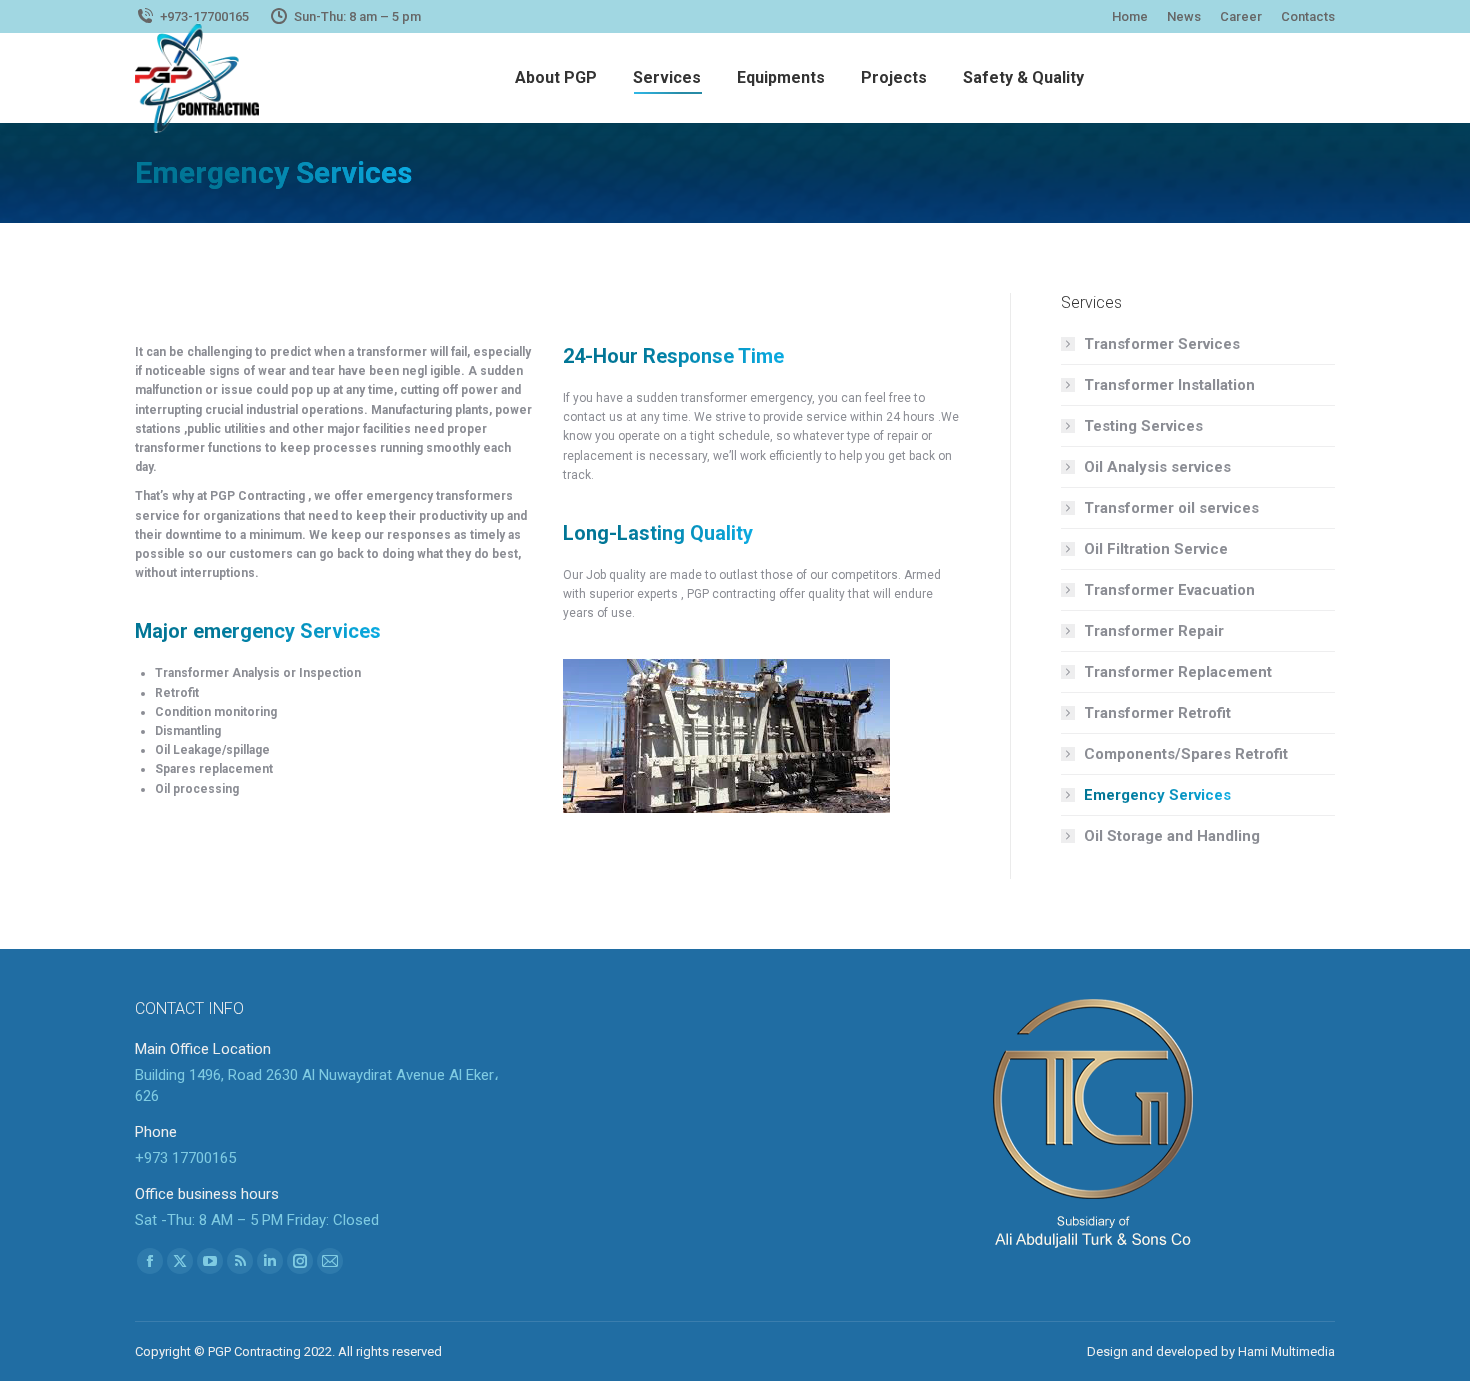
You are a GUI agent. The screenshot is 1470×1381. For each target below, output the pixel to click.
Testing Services (1143, 426)
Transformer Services (1162, 344)
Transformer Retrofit (1157, 713)
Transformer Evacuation (1169, 590)
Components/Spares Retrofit (1186, 754)
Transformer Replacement (1178, 672)
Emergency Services (1157, 795)
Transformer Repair (1154, 631)
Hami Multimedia (1286, 1351)
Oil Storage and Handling (1172, 836)
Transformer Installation (1169, 385)
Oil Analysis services (1157, 467)
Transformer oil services (1171, 508)
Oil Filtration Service (1156, 549)
